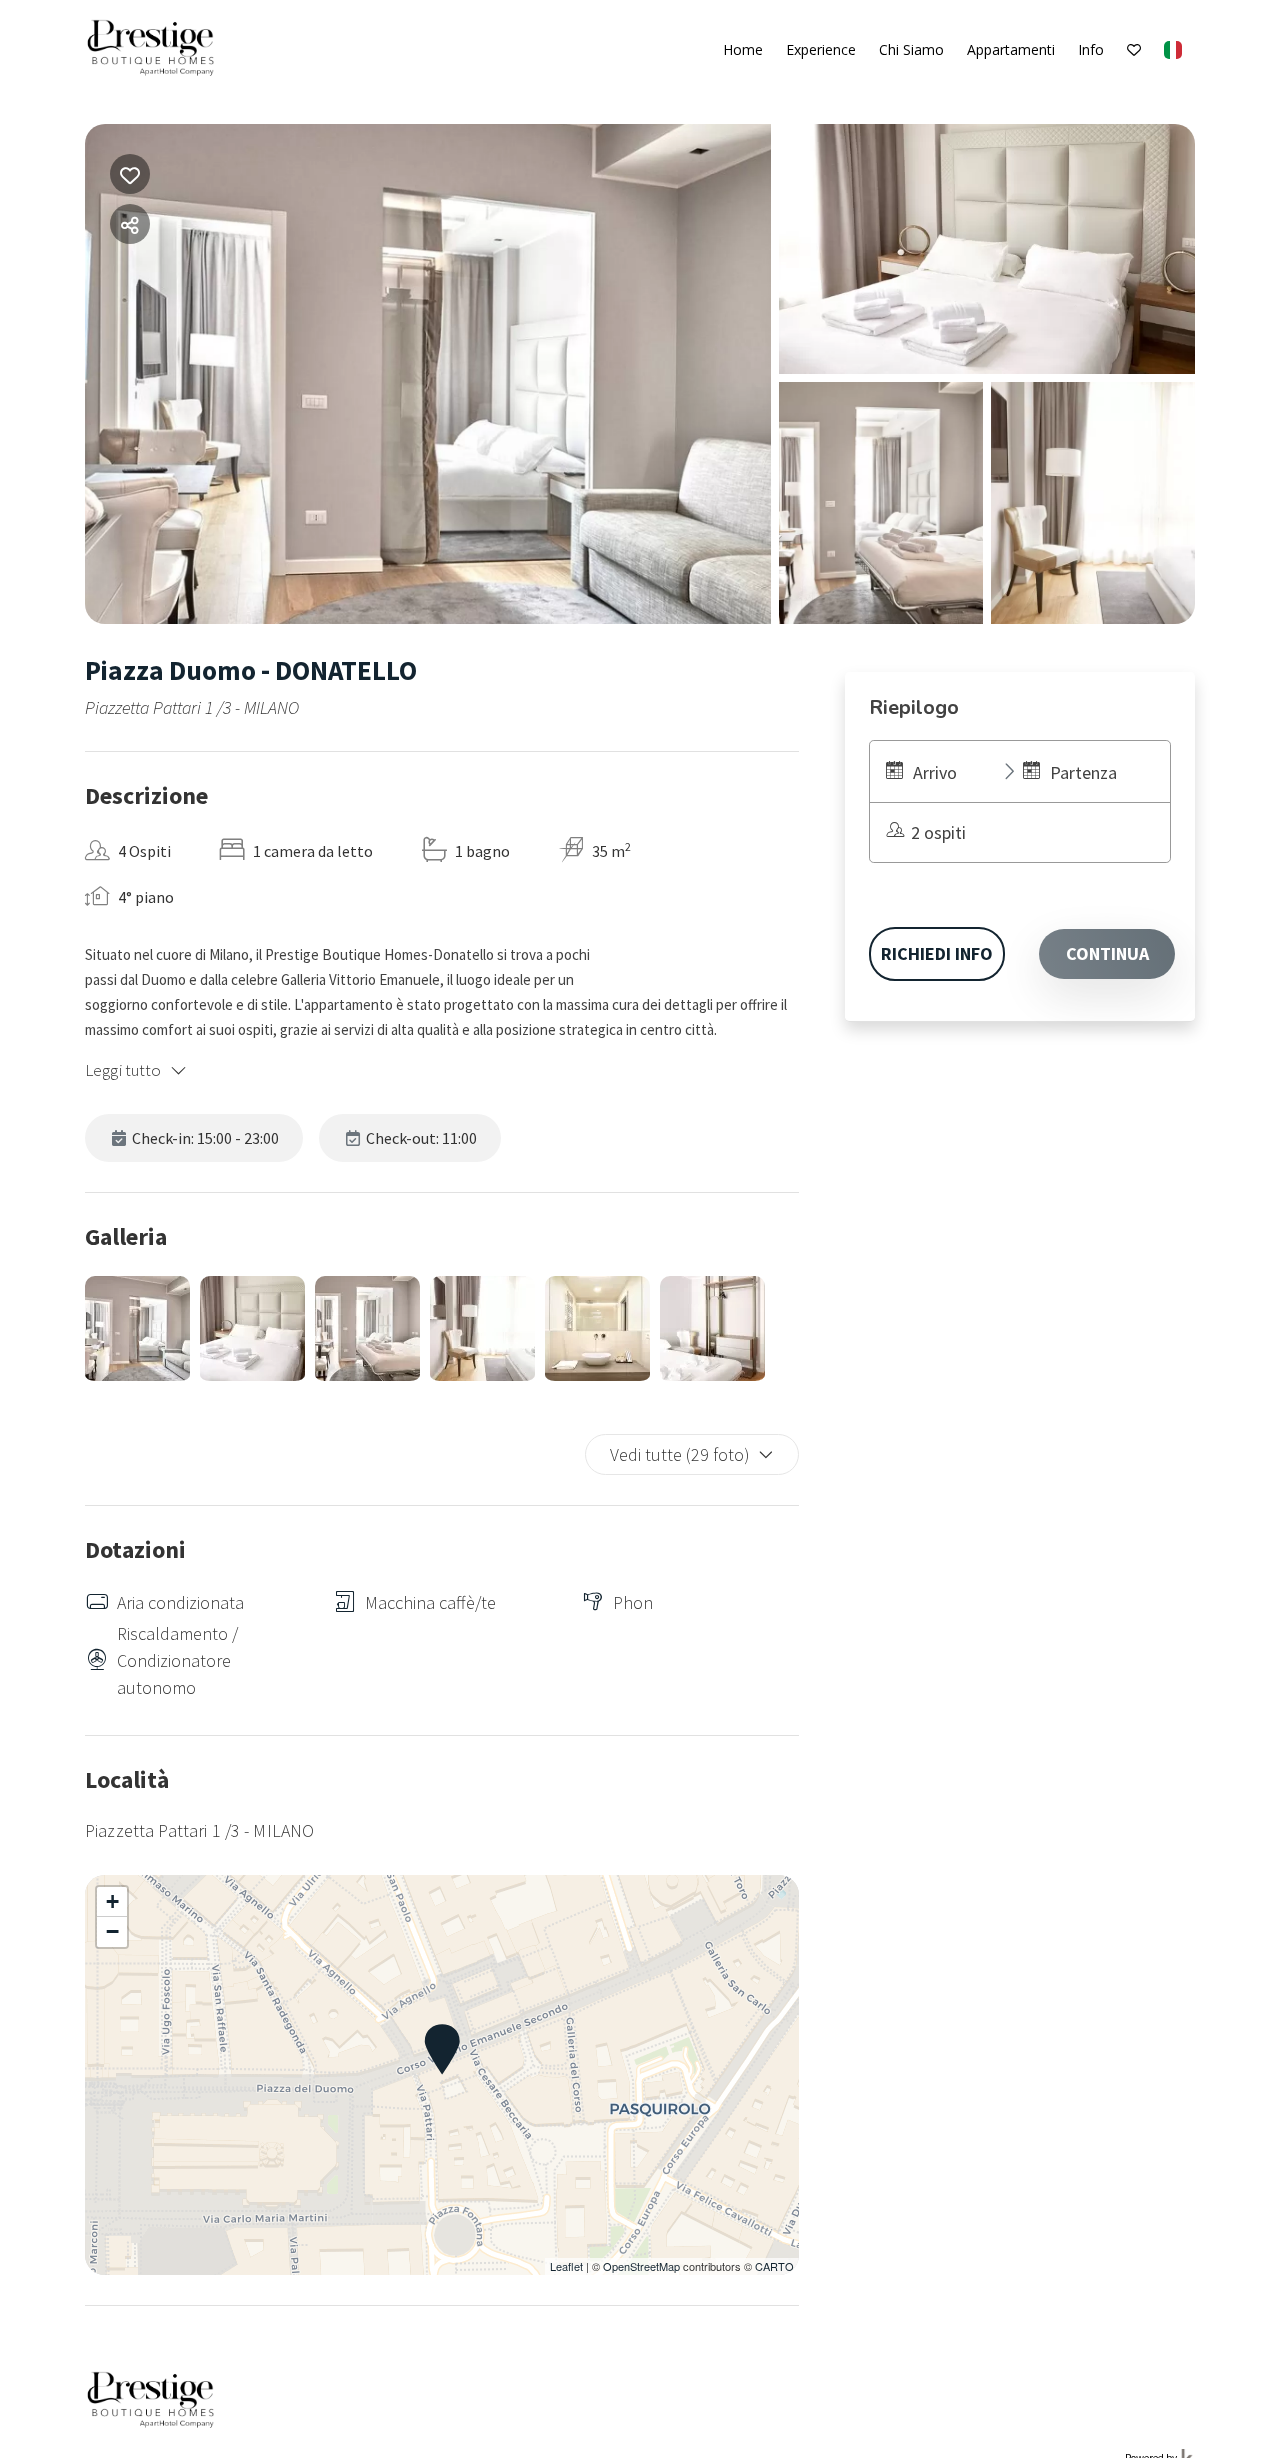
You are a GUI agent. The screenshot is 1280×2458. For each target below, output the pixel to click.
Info (1091, 49)
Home (743, 49)
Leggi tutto (123, 1070)
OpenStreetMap (641, 2266)
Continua (1107, 953)
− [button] (112, 1931)
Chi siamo (911, 49)
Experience (821, 49)
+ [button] (112, 1901)
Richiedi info (937, 953)
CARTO (774, 2266)
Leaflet (566, 2266)
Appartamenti (1011, 49)
